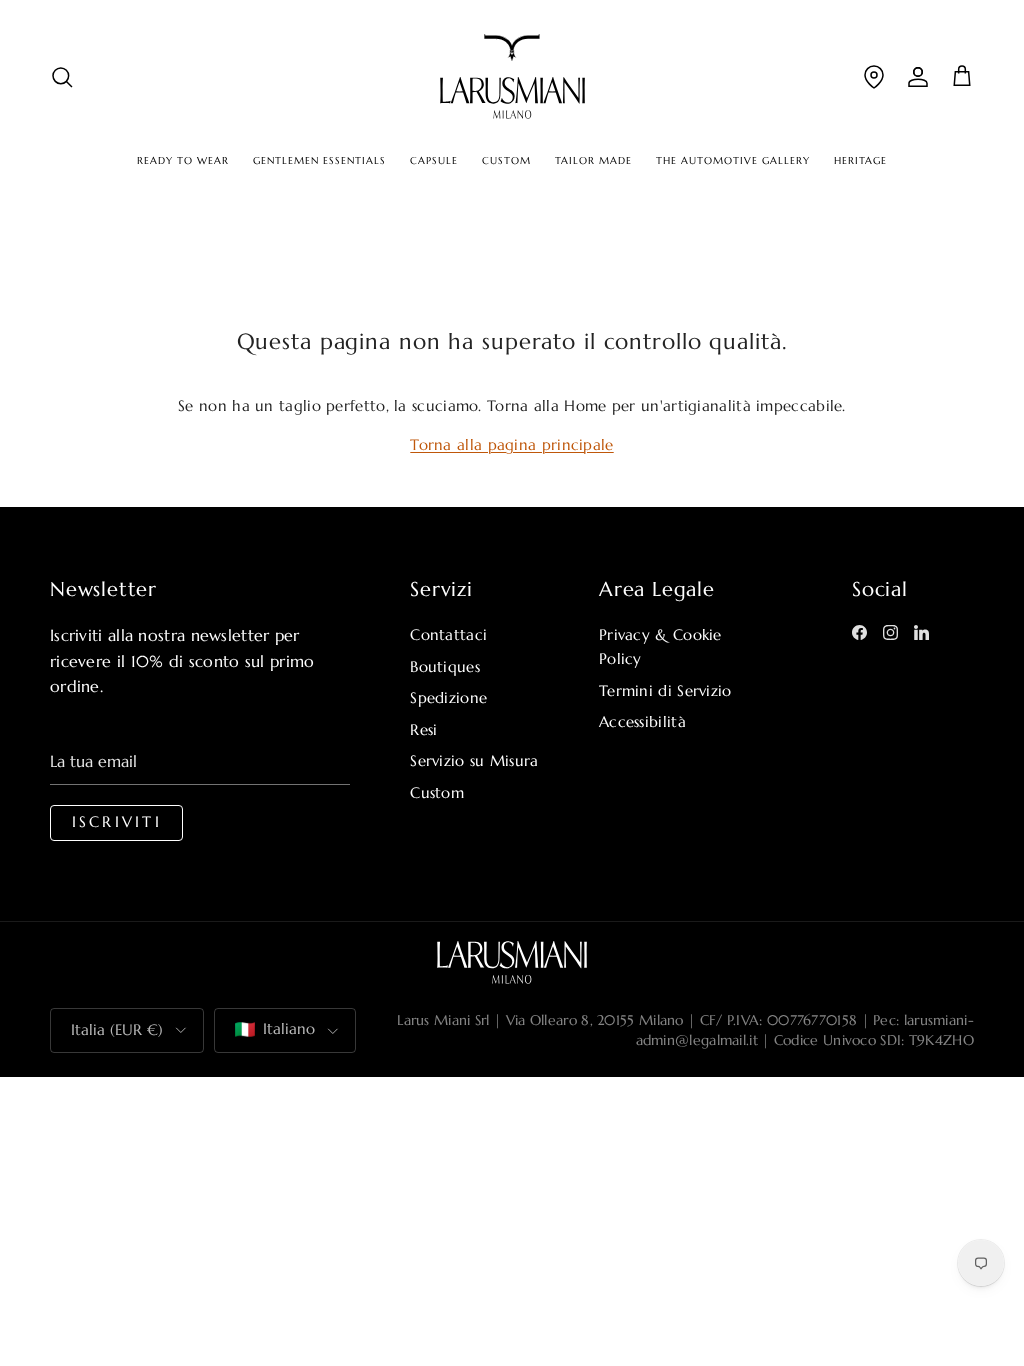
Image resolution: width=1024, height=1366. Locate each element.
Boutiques (445, 666)
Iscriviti (117, 822)
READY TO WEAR (183, 160)
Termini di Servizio (665, 690)
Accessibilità (642, 721)
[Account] (918, 76)
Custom (437, 792)
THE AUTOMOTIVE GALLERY (733, 160)
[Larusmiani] (512, 76)
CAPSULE (434, 160)
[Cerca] (62, 76)
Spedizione (448, 697)
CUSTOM (506, 160)
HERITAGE (860, 160)
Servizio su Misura (474, 760)
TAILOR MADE (593, 160)
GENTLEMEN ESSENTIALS (319, 160)
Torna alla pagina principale (511, 444)
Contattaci (448, 634)
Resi (423, 729)
